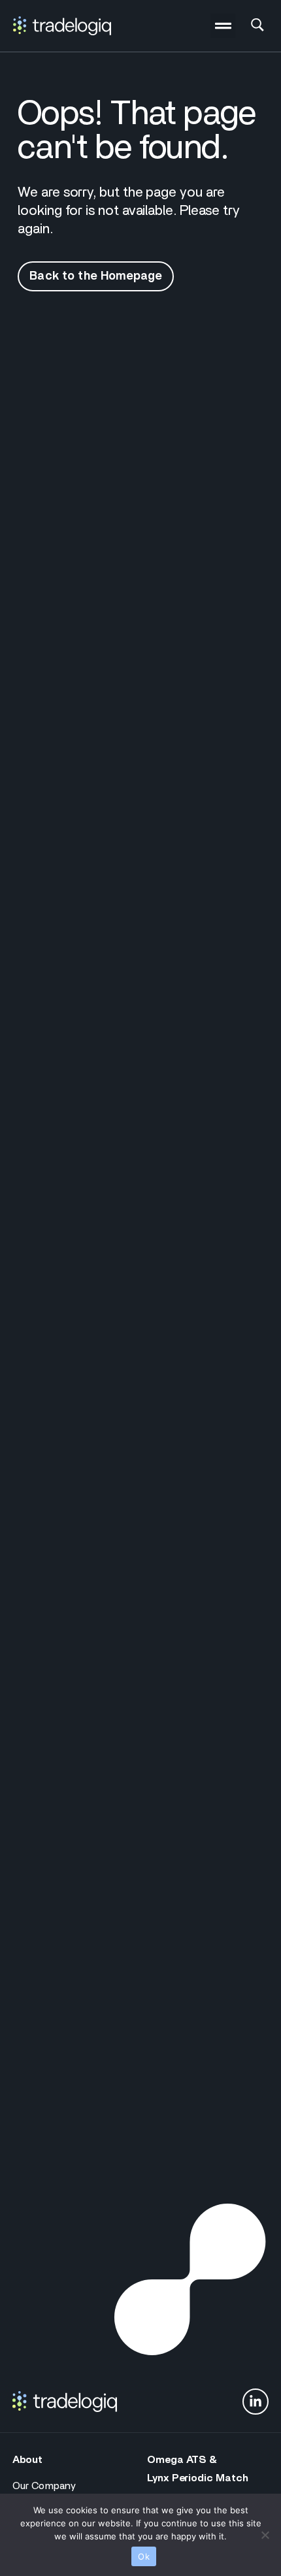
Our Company (44, 2486)
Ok (144, 2556)
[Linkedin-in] (256, 2402)
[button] (223, 26)
